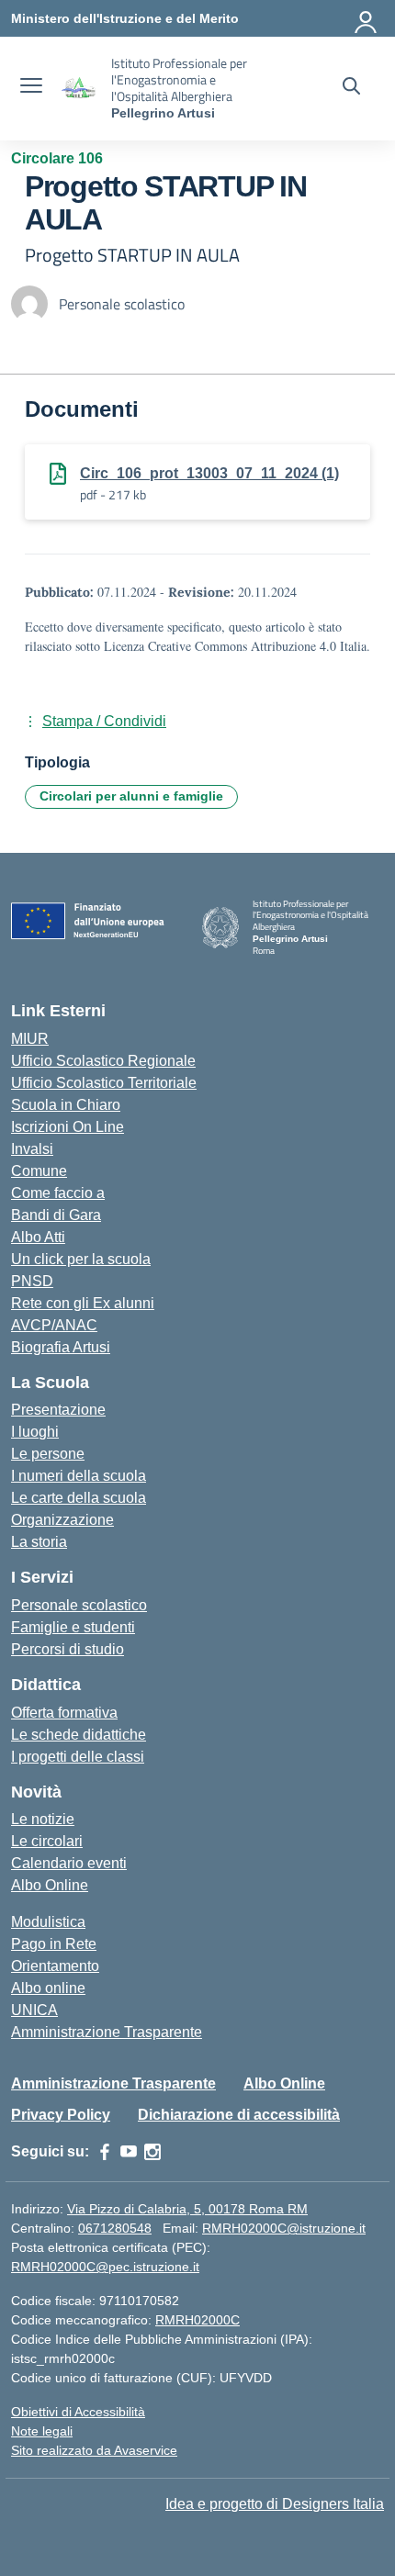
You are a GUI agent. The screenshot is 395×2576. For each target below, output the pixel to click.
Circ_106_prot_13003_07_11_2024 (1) (209, 473)
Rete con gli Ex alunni (83, 1303)
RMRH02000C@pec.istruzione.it (105, 2267)
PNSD (32, 1281)
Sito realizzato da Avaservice (94, 2450)
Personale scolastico (79, 1605)
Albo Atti (38, 1237)
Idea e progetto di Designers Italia (275, 2504)
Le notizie (43, 1819)
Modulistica (48, 1922)
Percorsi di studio (68, 1649)
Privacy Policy (61, 2115)
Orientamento (55, 1966)
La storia (39, 1542)
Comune (39, 1171)
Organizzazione (62, 1520)
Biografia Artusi (61, 1347)
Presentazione (58, 1410)
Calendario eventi (69, 1863)
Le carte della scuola (79, 1498)
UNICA (34, 2010)
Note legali (42, 2431)
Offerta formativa (64, 1713)
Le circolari (47, 1841)
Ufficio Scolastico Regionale (103, 1061)
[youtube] (129, 2152)
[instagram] (152, 2152)
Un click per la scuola (81, 1259)
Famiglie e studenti (73, 1627)
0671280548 (115, 2228)
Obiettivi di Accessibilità (78, 2412)
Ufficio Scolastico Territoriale (104, 1083)
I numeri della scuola (79, 1476)
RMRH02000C (197, 2320)
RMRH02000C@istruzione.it (284, 2228)
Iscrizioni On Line (68, 1127)
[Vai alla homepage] (79, 89)
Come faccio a (58, 1193)
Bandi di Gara (56, 1215)
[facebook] (105, 2152)
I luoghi (35, 1432)
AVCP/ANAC (54, 1325)
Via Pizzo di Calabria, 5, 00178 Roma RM (187, 2209)
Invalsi (32, 1149)
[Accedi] (367, 18)
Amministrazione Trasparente (107, 2032)
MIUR (30, 1039)
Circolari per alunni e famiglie (131, 796)
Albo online (48, 1988)
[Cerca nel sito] (351, 88)
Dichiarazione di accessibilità (239, 2115)
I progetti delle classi (78, 1757)
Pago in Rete (54, 1944)
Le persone (48, 1454)
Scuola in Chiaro (66, 1105)
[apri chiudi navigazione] (31, 88)
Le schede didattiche (79, 1735)
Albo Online (50, 1885)
